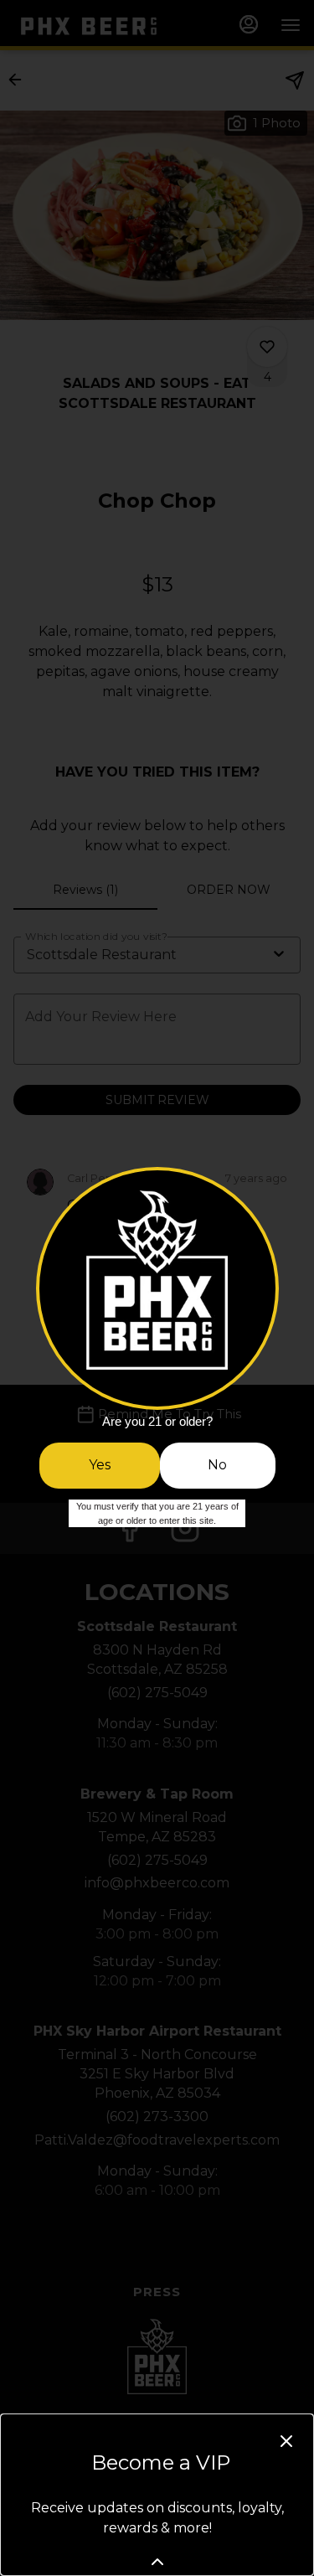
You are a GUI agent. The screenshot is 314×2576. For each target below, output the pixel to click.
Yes (100, 1465)
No (217, 1465)
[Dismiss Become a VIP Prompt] (286, 2441)
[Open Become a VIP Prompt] (157, 2562)
